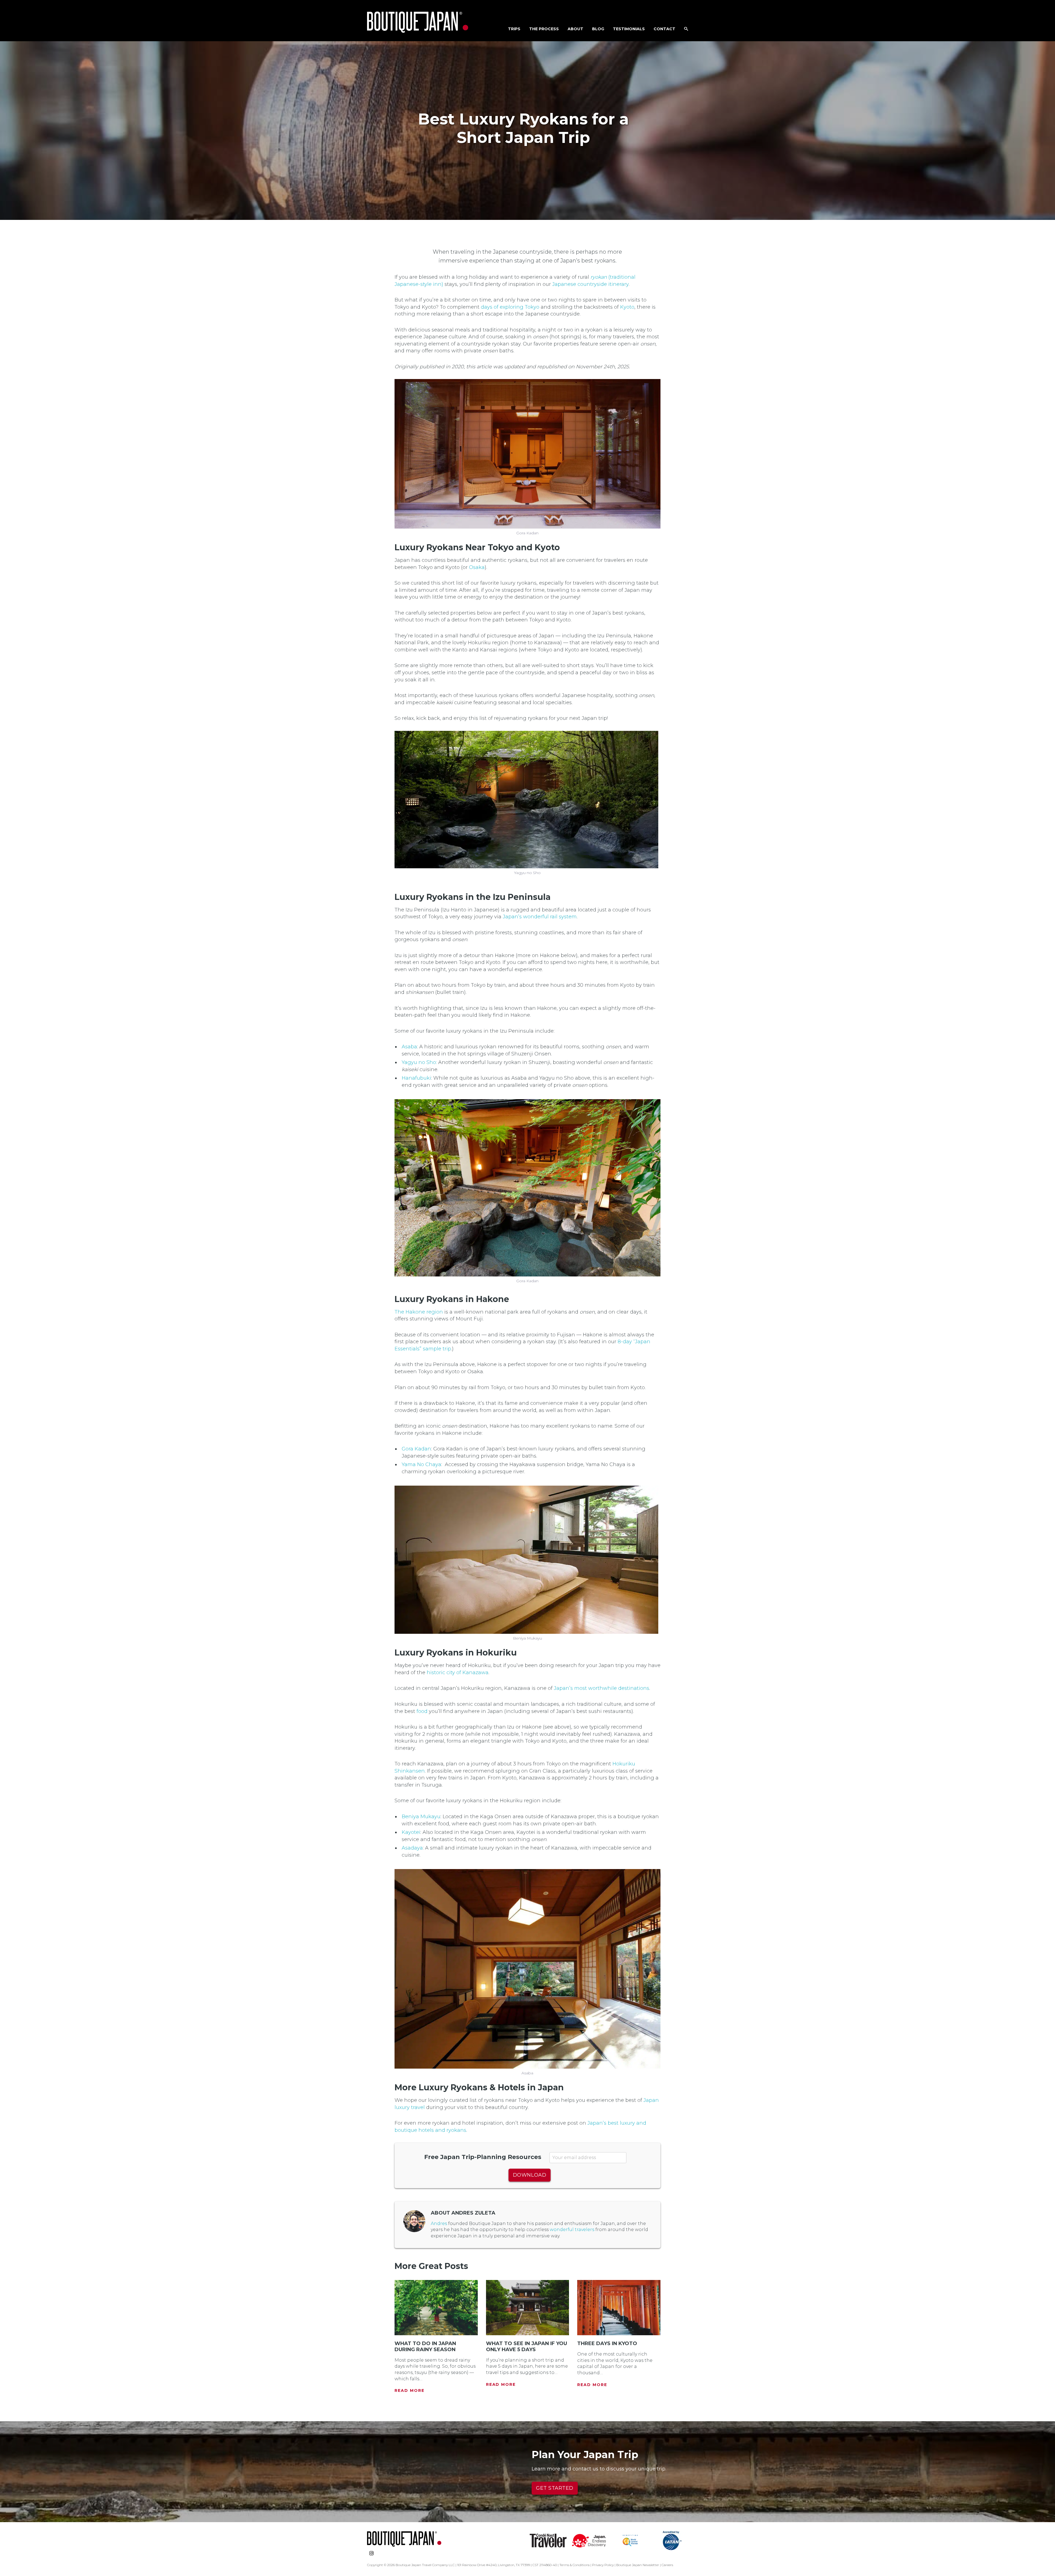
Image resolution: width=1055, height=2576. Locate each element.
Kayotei (411, 1832)
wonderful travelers (572, 2230)
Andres (439, 2223)
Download (530, 2175)
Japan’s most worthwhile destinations (602, 1688)
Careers (667, 2565)
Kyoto (627, 307)
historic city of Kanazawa (458, 1673)
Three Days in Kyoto (607, 2343)
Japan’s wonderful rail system (540, 917)
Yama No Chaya (421, 1464)
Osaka (477, 567)
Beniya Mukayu (421, 1817)
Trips (514, 29)
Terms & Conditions (574, 2565)
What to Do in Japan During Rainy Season (425, 2346)
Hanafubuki (416, 1078)
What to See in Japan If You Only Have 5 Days (527, 2346)
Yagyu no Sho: (419, 1062)
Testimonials (629, 29)
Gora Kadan (416, 1449)
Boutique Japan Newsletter (638, 2565)
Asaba (409, 1047)
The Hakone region (419, 1312)
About (575, 29)
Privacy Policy (603, 2565)
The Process (544, 29)
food (422, 1711)
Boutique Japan (418, 22)
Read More (409, 2390)
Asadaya (412, 1848)
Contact (664, 29)
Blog (598, 29)
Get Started (555, 2488)
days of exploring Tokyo (510, 307)
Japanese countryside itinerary (590, 284)
